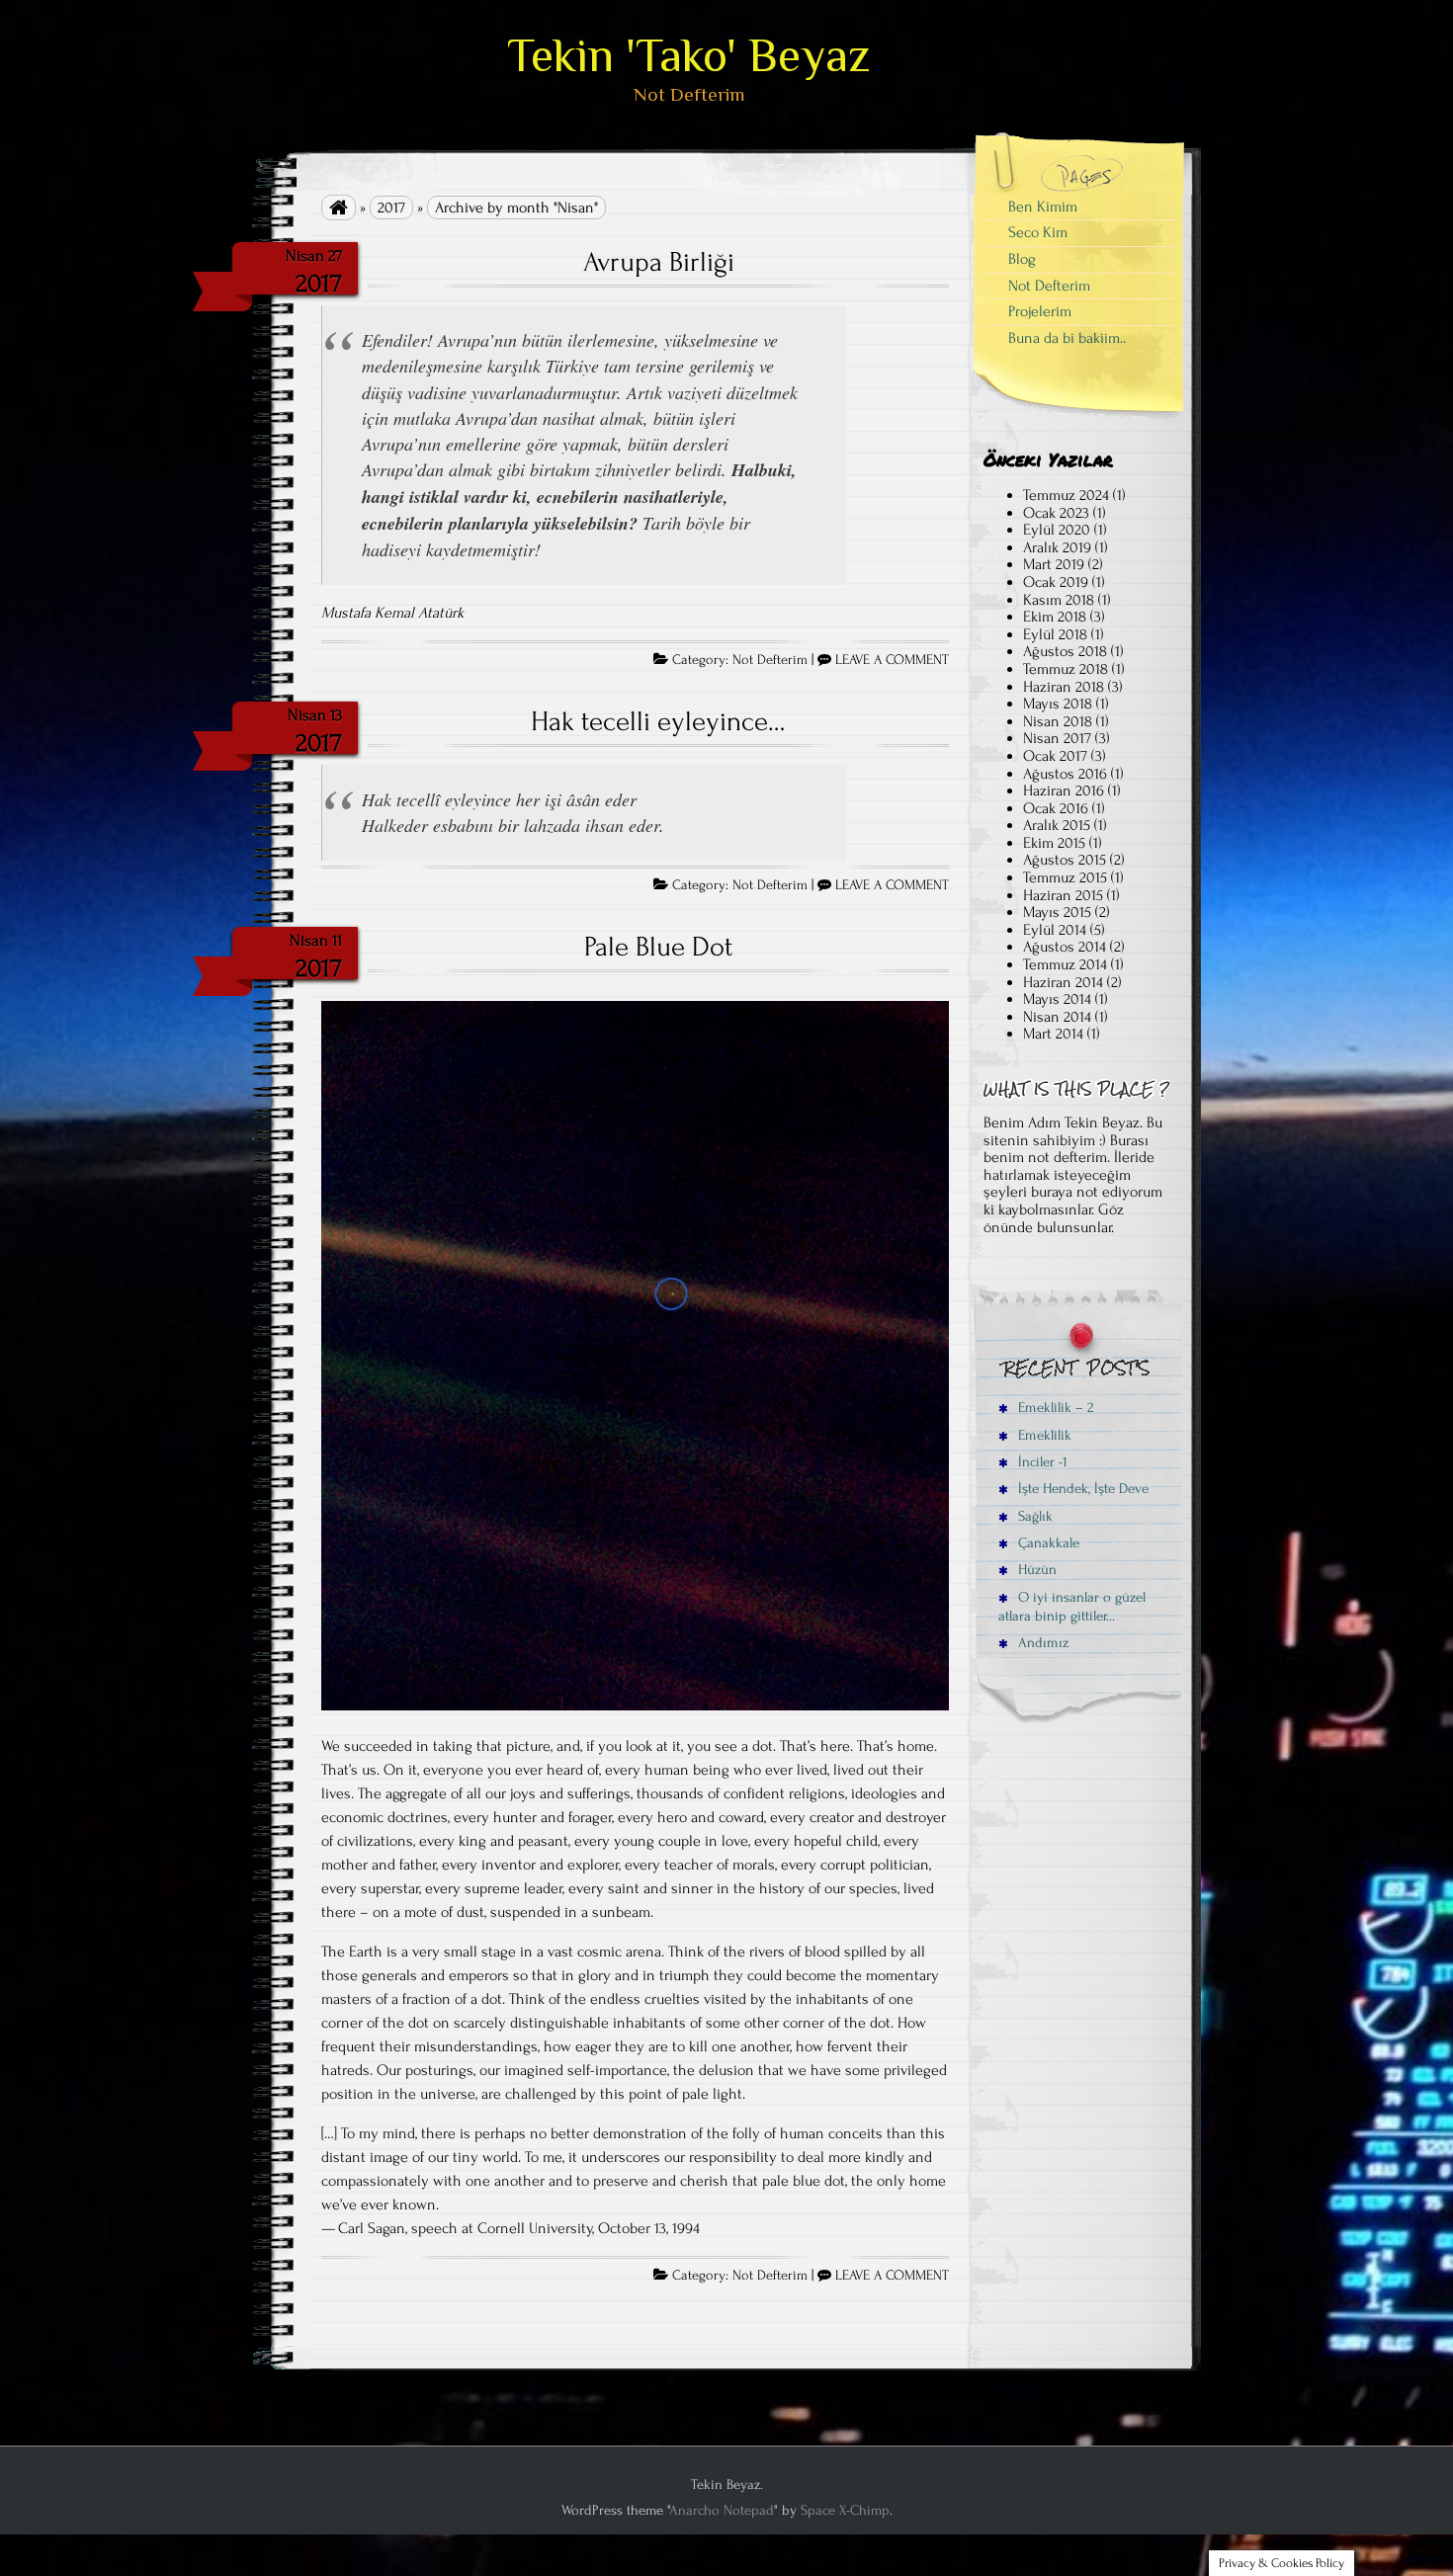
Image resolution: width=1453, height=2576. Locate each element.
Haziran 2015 (1063, 895)
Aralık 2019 (1057, 547)
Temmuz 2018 (1066, 669)
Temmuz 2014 (1065, 964)
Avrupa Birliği (659, 262)
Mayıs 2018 (1058, 704)
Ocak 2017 (1055, 756)
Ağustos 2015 (1065, 860)
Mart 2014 (1053, 1034)
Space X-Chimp (845, 2510)
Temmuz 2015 (1065, 877)
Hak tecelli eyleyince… (658, 721)
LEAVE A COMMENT (892, 660)
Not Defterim (770, 660)
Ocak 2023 (1056, 513)
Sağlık (1033, 1516)
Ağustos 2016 (1065, 774)
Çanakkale (1047, 1543)
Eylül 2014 (1055, 930)
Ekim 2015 (1054, 843)
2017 (391, 208)
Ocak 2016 (1056, 808)
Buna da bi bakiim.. (1067, 338)
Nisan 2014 (1057, 1017)
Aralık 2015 (1057, 825)
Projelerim (1040, 311)
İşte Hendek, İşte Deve (1081, 1489)
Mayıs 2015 (1057, 912)
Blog (1022, 259)
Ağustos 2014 (1065, 947)
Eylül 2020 (1057, 530)
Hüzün (1035, 1570)
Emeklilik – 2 (1054, 1408)
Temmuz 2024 (1066, 495)
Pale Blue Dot (658, 947)
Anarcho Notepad (722, 2510)
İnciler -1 (1041, 1462)
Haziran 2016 (1064, 790)
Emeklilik (1043, 1435)
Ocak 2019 (1056, 582)
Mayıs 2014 (1057, 999)
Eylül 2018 (1055, 634)
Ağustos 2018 (1065, 651)
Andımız (1041, 1643)
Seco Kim (1038, 232)
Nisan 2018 (1058, 721)
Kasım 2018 (1059, 600)
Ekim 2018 (1055, 617)
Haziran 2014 (1063, 982)
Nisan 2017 (1057, 738)
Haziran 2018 (1064, 687)
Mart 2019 (1054, 564)
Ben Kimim (1043, 207)
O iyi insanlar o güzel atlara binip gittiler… (1072, 1607)
